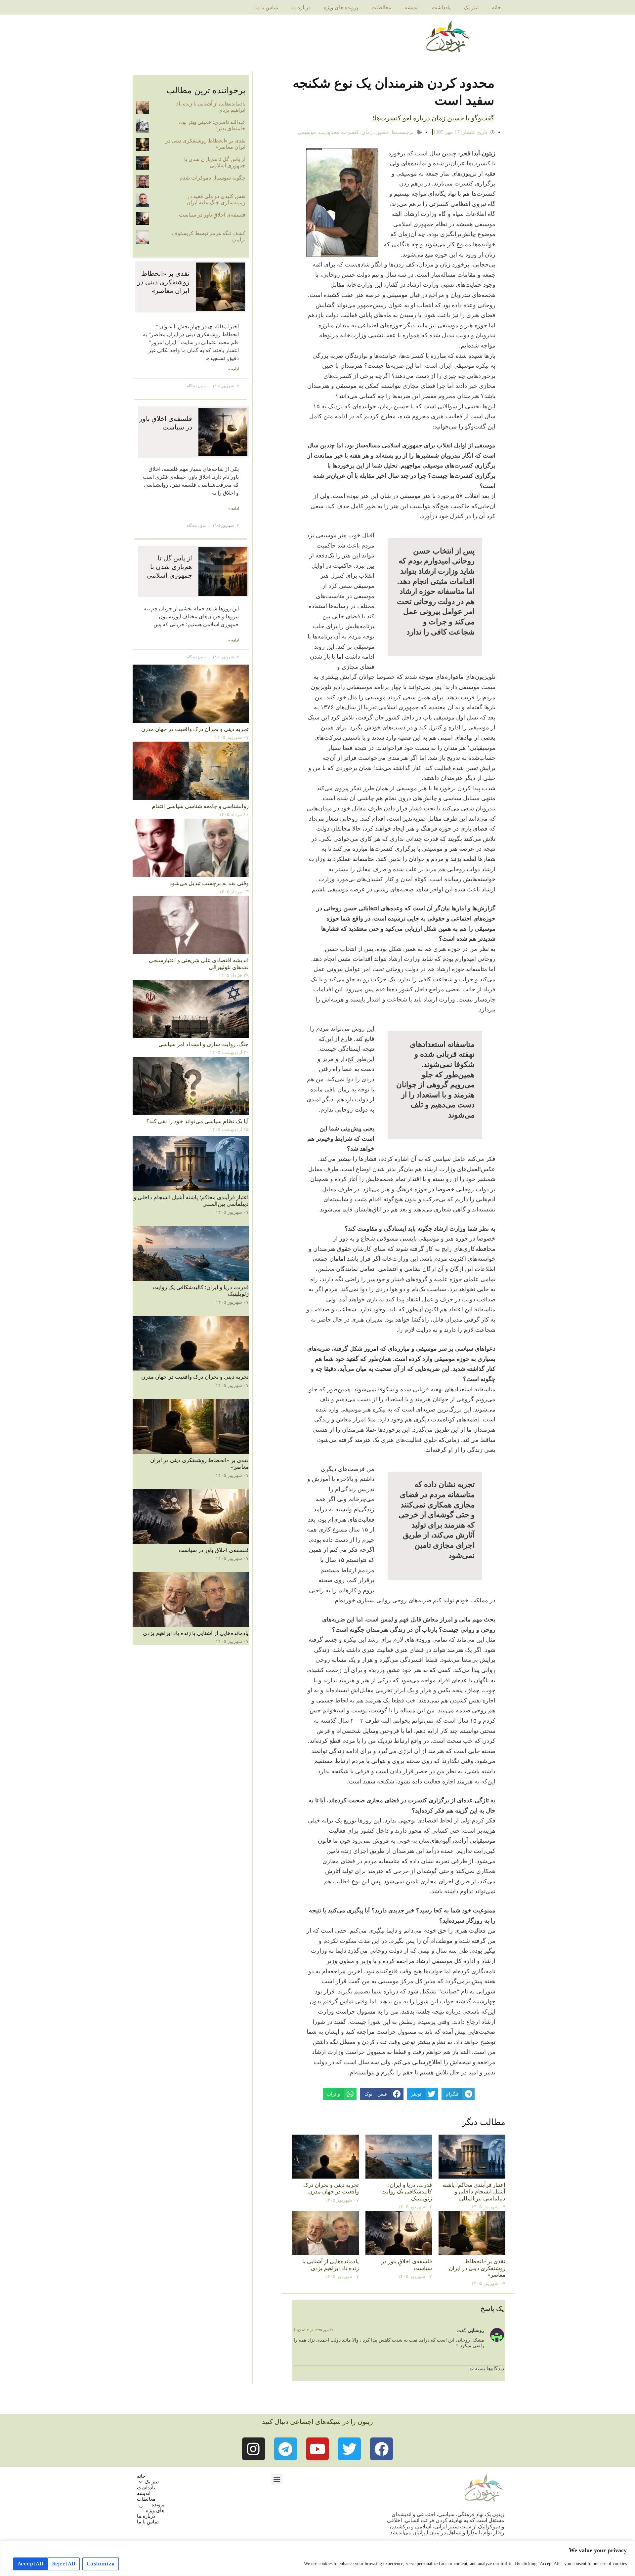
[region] (317, 2558)
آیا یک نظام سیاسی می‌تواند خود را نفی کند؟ (197, 1121)
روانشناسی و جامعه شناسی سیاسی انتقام (200, 806)
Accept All (30, 2564)
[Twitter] (349, 2449)
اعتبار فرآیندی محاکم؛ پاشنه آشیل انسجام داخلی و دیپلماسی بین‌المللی (474, 2192)
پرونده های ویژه (341, 7)
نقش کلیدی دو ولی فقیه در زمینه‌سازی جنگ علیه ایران (216, 199)
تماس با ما (267, 7)
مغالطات (381, 7)
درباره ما (301, 7)
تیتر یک (471, 7)
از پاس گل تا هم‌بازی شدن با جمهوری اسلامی (215, 162)
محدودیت (329, 132)
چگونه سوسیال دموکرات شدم (212, 178)
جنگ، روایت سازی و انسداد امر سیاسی (204, 1044)
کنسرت (350, 132)
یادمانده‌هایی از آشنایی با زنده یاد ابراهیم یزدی (331, 2265)
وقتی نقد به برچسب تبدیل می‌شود (209, 883)
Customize (101, 2564)
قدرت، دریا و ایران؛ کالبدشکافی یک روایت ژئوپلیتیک (407, 2192)
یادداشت (441, 7)
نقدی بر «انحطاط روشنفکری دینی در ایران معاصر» (477, 2268)
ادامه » (233, 369)
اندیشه (412, 7)
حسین (382, 132)
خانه (496, 7)
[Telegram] (286, 2449)
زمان (367, 132)
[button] (277, 2479)
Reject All (64, 2564)
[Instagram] (254, 2449)
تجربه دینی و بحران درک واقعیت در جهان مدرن (331, 2188)
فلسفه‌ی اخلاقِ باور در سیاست (212, 215)
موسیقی (307, 132)
